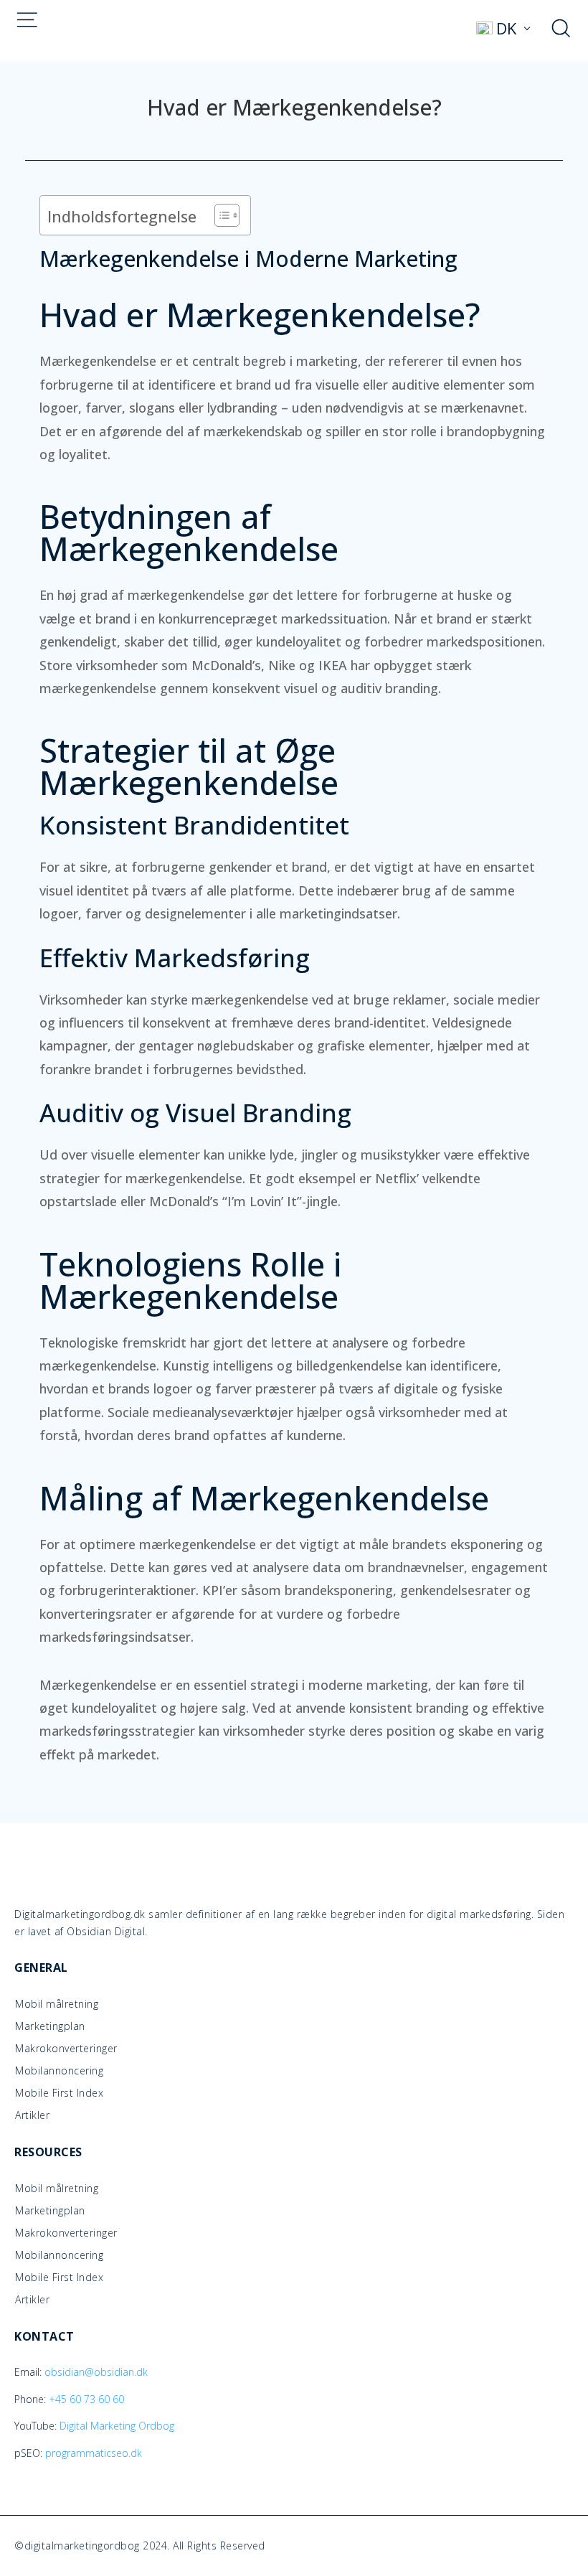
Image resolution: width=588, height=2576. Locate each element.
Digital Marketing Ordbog (117, 2426)
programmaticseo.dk (94, 2453)
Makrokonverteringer (66, 2049)
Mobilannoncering (59, 2071)
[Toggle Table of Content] (220, 215)
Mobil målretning (57, 2004)
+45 (86, 2399)
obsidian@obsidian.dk (96, 2372)
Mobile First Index (59, 2093)
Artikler (32, 2115)
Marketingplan (50, 2026)
